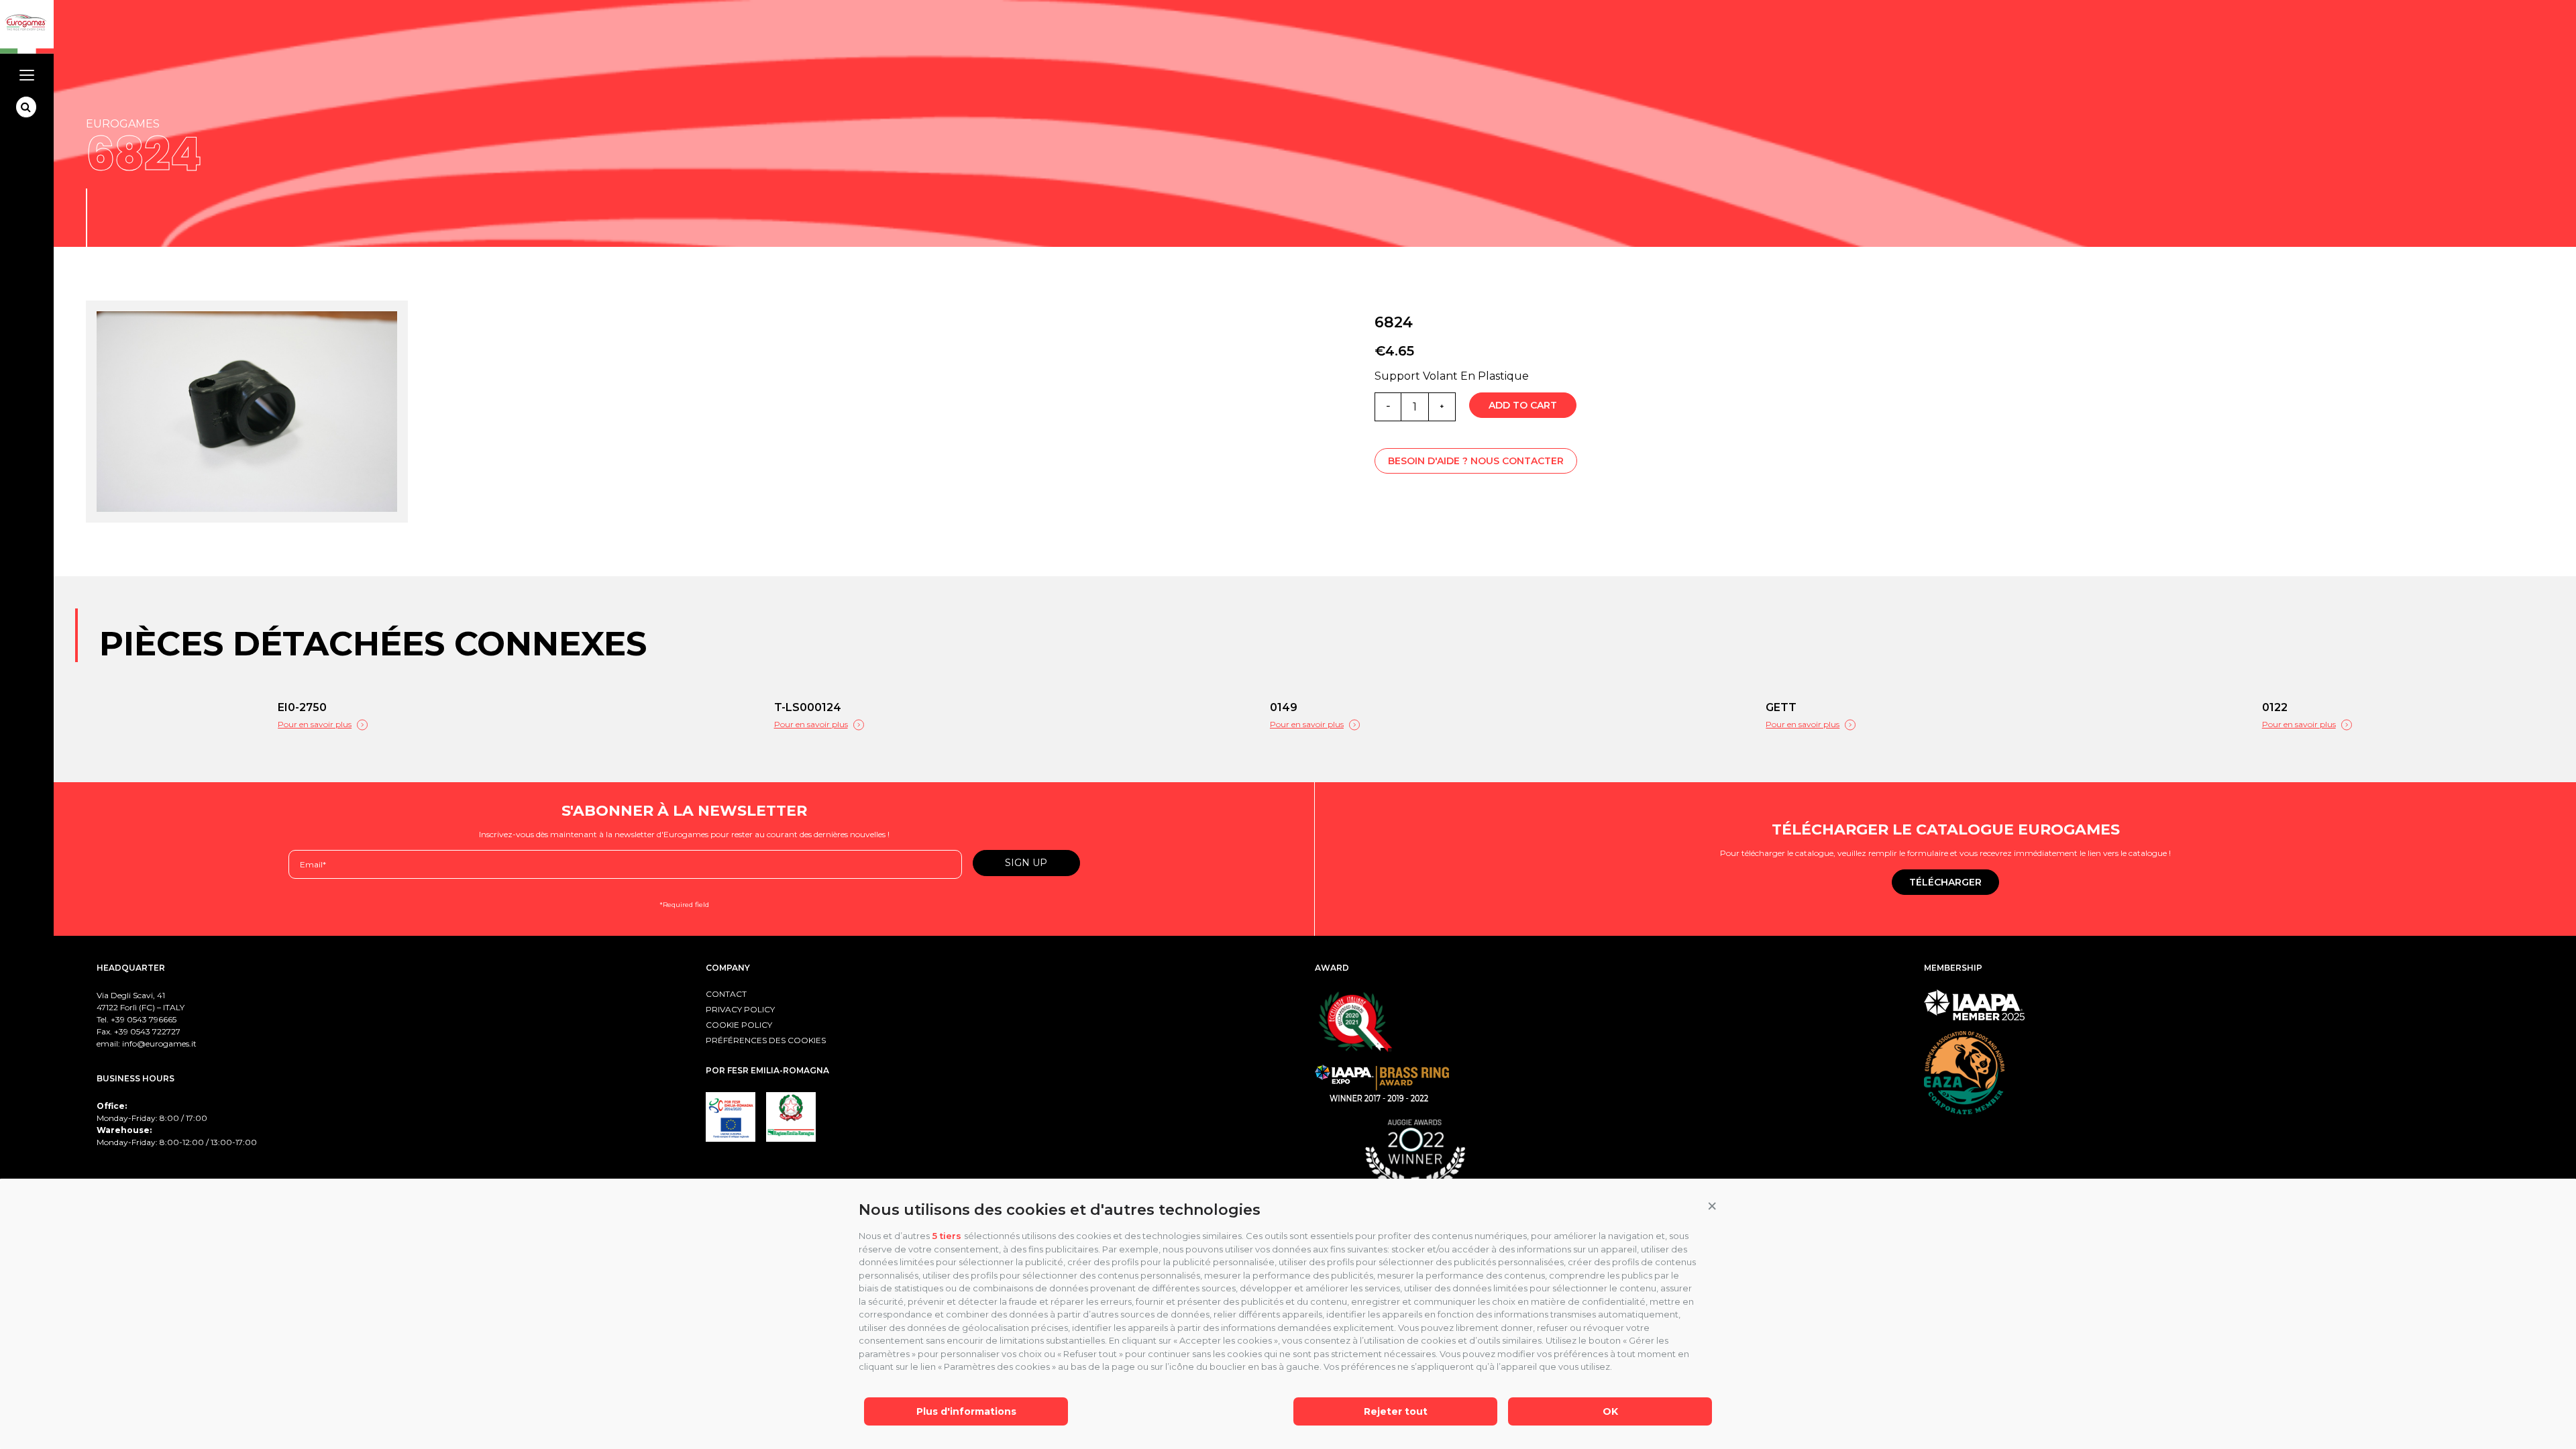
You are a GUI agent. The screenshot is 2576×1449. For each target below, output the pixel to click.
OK (1610, 1411)
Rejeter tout (1396, 1411)
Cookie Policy (739, 1025)
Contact (726, 994)
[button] (1712, 1207)
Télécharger (1945, 882)
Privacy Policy (740, 1009)
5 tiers (947, 1236)
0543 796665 (152, 1019)
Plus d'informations (966, 1411)
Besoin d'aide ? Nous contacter (1476, 461)
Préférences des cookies (766, 1040)
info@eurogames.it (159, 1043)
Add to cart (1523, 405)
